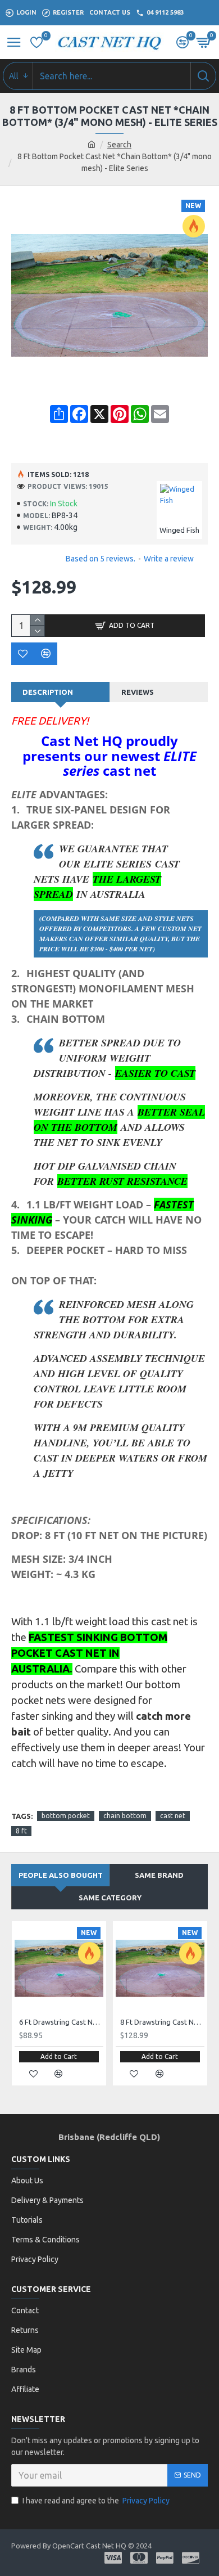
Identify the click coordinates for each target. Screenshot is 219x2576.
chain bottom (125, 1816)
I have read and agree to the (96, 2501)
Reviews (138, 692)
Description (48, 692)
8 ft (21, 1831)
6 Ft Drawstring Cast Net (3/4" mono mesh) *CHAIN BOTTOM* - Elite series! (61, 2022)
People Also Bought (61, 1875)
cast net (173, 1816)
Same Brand (159, 1875)
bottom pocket (66, 1816)
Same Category (110, 1898)
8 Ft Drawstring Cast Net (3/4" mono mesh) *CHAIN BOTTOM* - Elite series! (162, 2022)
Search (119, 145)
